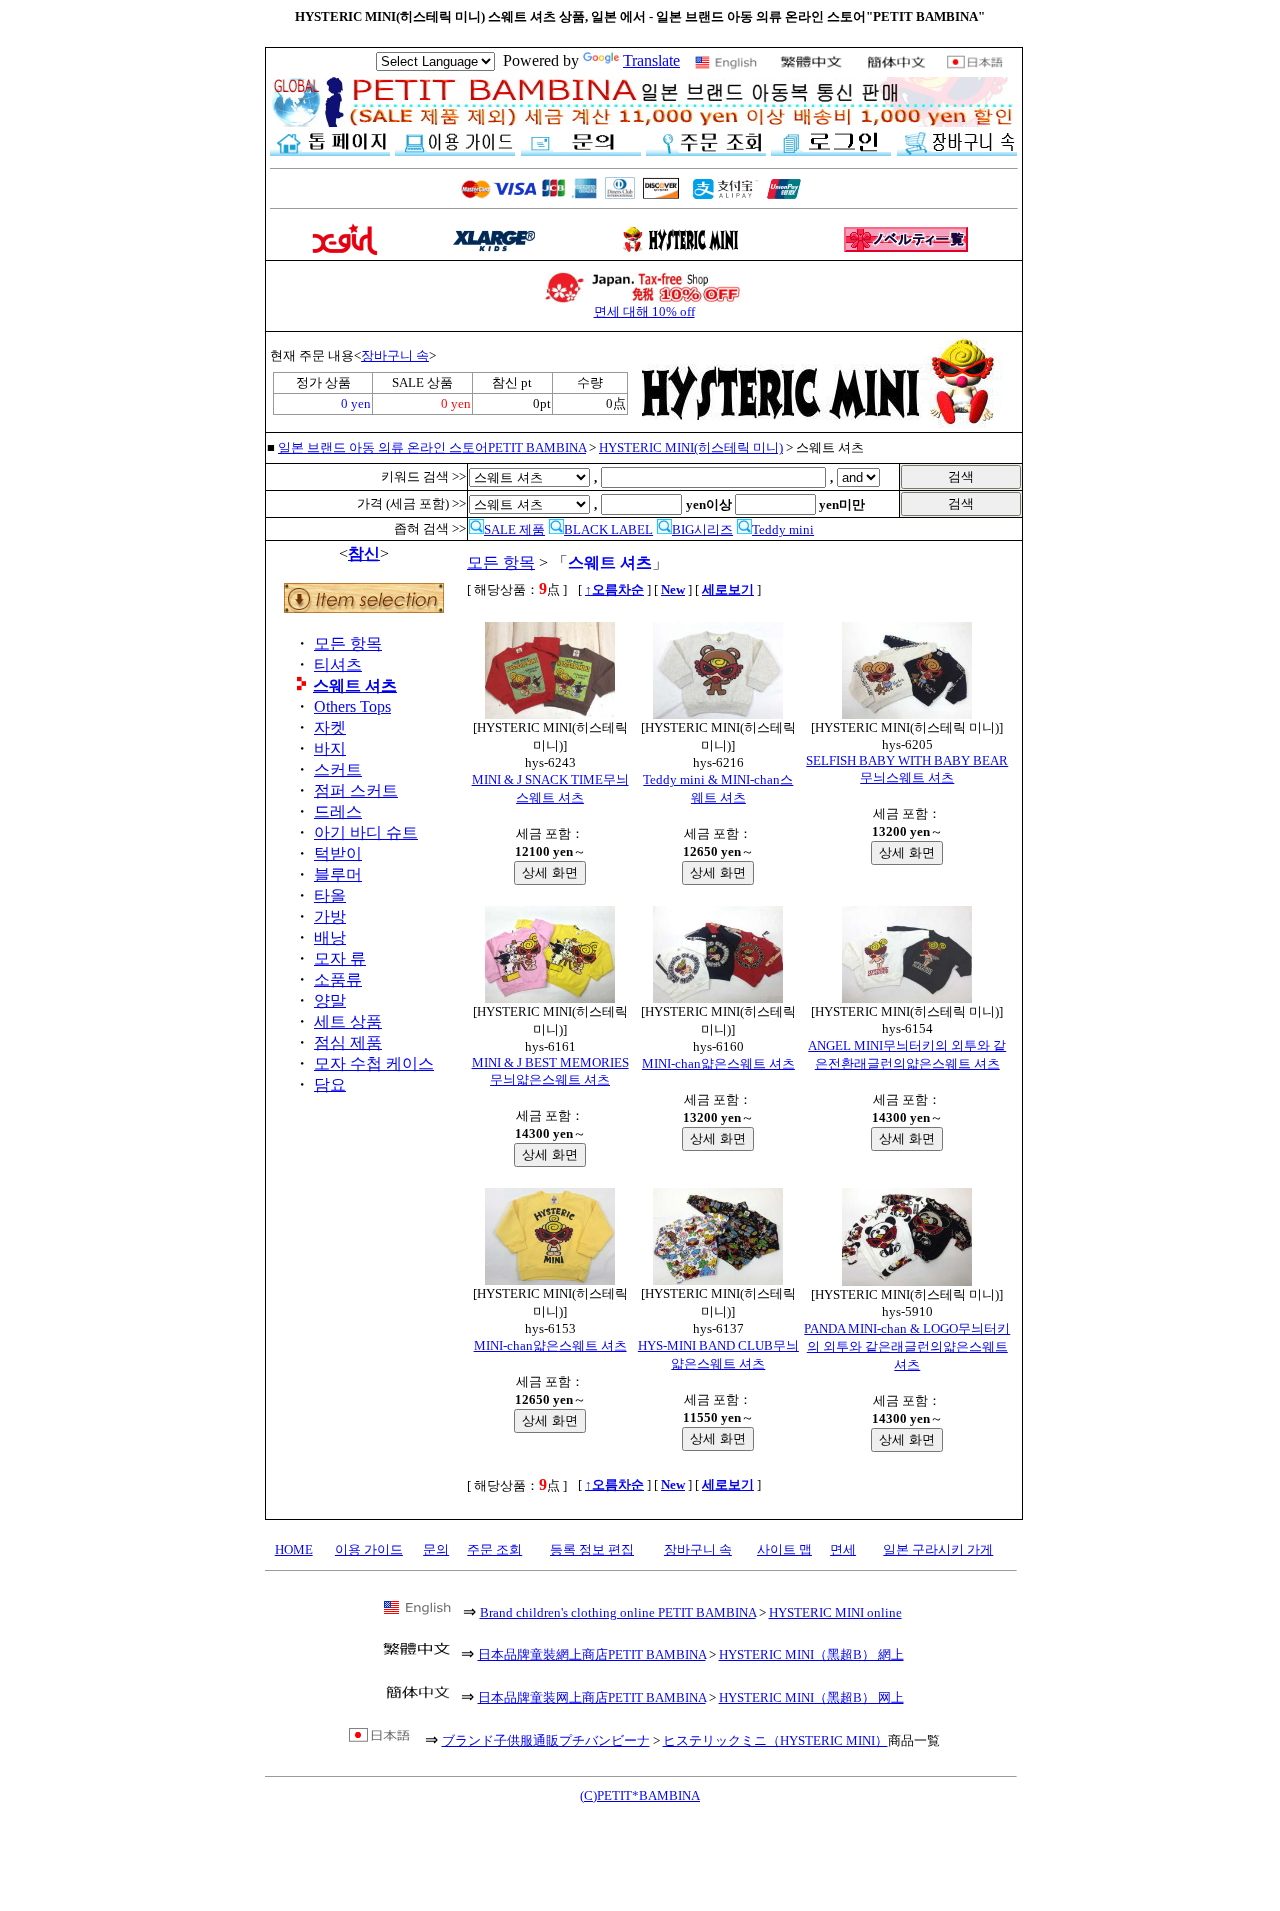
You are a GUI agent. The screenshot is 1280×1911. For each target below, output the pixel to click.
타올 (330, 895)
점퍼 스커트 (356, 790)
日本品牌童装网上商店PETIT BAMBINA (592, 1697)
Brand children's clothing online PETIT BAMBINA (618, 1612)
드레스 (338, 811)
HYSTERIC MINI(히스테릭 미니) (691, 447)
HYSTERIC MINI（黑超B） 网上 (811, 1697)
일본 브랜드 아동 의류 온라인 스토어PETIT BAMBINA (432, 447)
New (673, 589)
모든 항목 (348, 643)
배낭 (330, 937)
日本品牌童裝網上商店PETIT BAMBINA (592, 1654)
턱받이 (338, 853)
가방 (330, 916)
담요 (330, 1084)
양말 (330, 1000)
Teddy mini (783, 529)
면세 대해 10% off (644, 311)
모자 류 (340, 958)
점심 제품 (348, 1042)
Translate (651, 60)
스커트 (338, 769)
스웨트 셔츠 (355, 685)
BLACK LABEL (608, 529)
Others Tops (352, 706)
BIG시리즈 (702, 529)
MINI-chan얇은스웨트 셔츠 (718, 1063)
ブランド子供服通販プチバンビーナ (546, 1740)
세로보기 (728, 589)
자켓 (330, 727)
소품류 (338, 979)
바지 (330, 748)
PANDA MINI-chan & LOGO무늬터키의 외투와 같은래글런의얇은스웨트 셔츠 (907, 1346)
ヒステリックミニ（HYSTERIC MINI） (775, 1740)
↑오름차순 (614, 589)
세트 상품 (348, 1021)
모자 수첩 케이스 (374, 1063)
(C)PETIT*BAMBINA (640, 1795)
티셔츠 (338, 664)
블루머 (338, 874)
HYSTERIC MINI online (835, 1612)
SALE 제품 (514, 529)
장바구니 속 (395, 355)
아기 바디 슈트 (366, 832)
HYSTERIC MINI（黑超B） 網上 (811, 1654)
